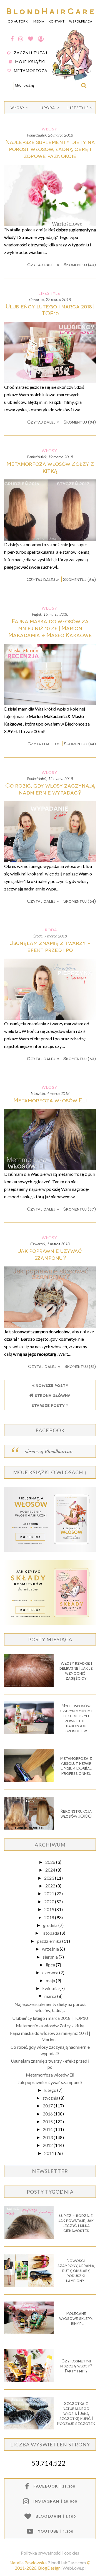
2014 (48, 2129)
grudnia (51, 1925)
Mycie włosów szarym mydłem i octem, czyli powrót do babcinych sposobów (76, 1718)
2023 (50, 1878)
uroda (48, 108)
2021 (50, 1893)
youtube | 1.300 (56, 2531)
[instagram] (21, 39)
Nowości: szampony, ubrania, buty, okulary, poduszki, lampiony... (76, 2270)
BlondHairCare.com (67, 2563)
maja (51, 1980)
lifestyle (78, 108)
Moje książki (31, 62)
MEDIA (39, 21)
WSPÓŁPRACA (81, 21)
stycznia (51, 2098)
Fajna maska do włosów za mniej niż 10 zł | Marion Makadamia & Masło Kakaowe (50, 628)
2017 (48, 2106)
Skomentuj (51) (80, 1366)
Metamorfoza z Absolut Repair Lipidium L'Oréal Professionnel (76, 1766)
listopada (51, 1933)
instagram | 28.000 (55, 2501)
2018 (50, 1917)
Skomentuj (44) (80, 743)
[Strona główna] (73, 80)
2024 (51, 1870)
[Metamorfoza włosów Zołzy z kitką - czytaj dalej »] (50, 539)
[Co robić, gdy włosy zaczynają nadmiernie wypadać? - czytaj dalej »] (50, 861)
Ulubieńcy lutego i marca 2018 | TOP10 (50, 310)
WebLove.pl (74, 2568)
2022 (51, 1886)
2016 (48, 2114)
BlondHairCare (51, 11)
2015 (48, 2121)
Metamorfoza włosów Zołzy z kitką (50, 467)
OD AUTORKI (18, 21)
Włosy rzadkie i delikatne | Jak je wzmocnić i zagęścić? (76, 1671)
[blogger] (41, 39)
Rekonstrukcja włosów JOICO (76, 1813)
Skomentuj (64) (80, 901)
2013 (48, 2137)
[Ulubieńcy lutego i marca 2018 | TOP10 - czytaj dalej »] (50, 381)
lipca (51, 1965)
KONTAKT (57, 21)
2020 (50, 1901)
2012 (48, 2145)
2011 (50, 2153)
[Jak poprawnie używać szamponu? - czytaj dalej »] (50, 1326)
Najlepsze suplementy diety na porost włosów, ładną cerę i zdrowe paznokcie (50, 149)
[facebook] (12, 39)
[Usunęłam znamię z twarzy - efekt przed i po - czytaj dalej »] (50, 1018)
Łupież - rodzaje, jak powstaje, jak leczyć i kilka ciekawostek (76, 2223)
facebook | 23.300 (54, 2486)
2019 (50, 1909)
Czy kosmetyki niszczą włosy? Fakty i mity (76, 2366)
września (51, 1949)
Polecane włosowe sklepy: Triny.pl (76, 2318)
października (50, 1941)
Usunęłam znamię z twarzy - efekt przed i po (50, 946)
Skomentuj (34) (80, 422)
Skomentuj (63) (80, 1058)
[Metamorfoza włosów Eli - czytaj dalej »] (50, 1168)
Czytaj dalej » (44, 264)
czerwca (51, 1972)
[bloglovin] (31, 39)
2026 (51, 1862)
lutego (51, 2090)
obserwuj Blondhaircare (49, 1451)
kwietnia (51, 1988)
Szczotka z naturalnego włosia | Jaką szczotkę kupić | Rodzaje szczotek (76, 2413)
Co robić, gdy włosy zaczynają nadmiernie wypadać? (50, 789)
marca (51, 1996)
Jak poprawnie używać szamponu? (50, 1254)
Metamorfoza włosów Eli (50, 1100)
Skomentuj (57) (80, 1209)
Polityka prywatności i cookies (50, 2553)
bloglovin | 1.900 (56, 2516)
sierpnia (51, 1957)
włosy (18, 108)
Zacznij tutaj (31, 53)
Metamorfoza (31, 70)
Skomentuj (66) (79, 579)
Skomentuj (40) (80, 264)
